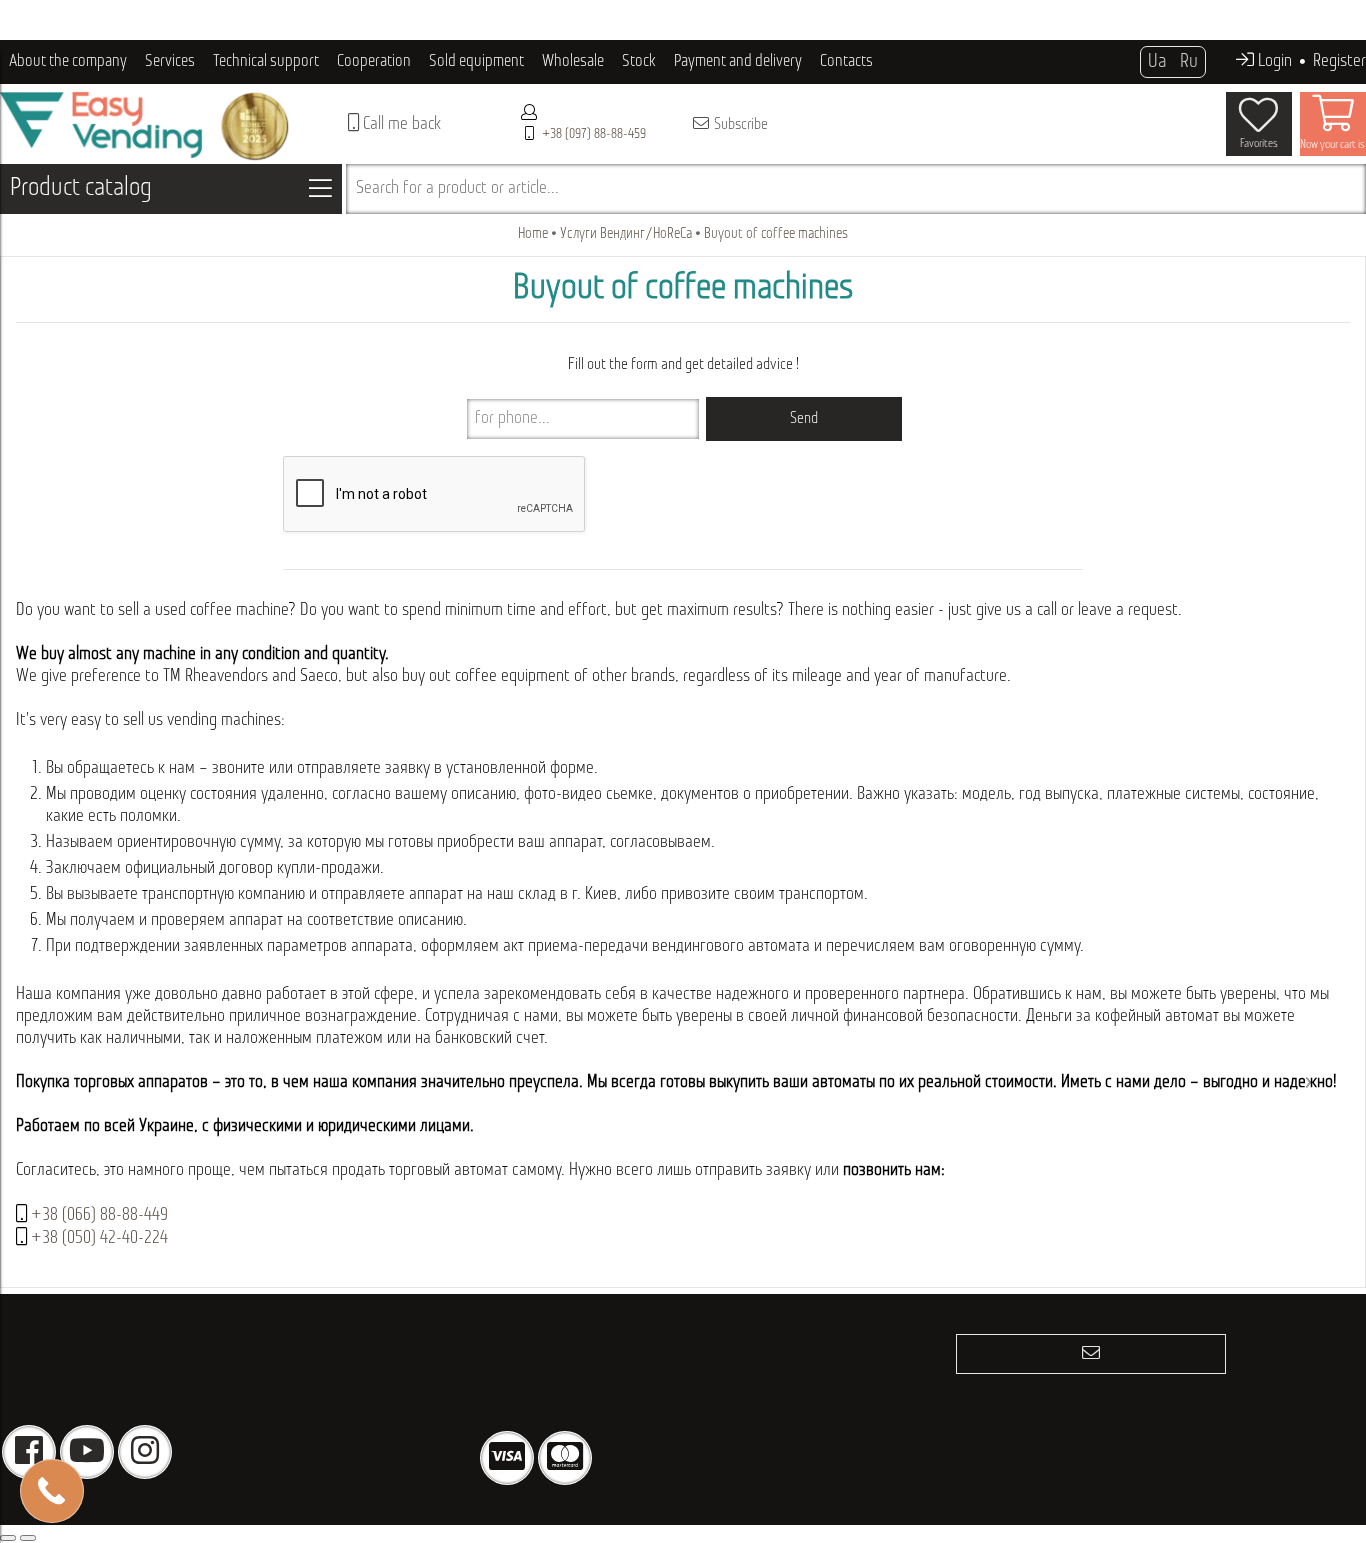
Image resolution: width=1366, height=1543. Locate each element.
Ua (1157, 62)
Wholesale (573, 61)
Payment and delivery (738, 61)
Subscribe (739, 125)
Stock (639, 61)
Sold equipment (476, 61)
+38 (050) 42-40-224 (99, 1239)
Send (804, 419)
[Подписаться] (1091, 1354)
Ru (1189, 62)
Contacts (846, 61)
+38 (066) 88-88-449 (99, 1216)
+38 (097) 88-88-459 (594, 134)
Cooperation (374, 61)
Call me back (400, 125)
